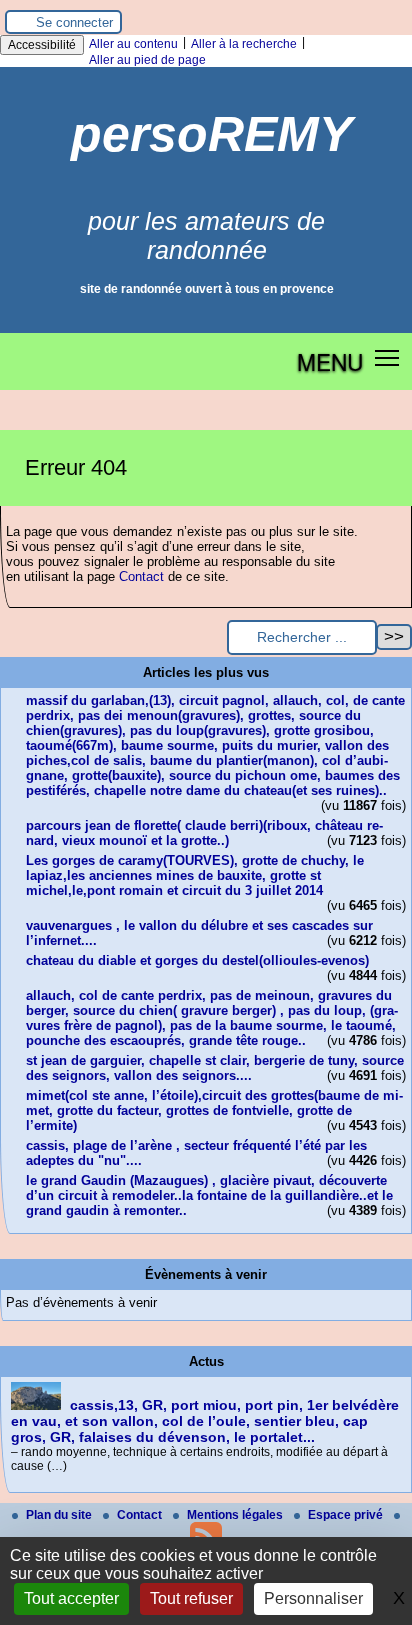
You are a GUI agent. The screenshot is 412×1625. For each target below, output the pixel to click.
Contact (141, 576)
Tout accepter (71, 1598)
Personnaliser (313, 1598)
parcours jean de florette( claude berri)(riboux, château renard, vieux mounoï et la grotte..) (204, 833)
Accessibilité (42, 45)
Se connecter (74, 22)
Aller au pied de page (147, 60)
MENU (330, 361)
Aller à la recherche (244, 44)
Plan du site (60, 1515)
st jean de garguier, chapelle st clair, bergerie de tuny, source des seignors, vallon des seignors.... (215, 1068)
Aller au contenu (133, 44)
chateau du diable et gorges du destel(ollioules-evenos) (197, 960)
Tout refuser (191, 1598)
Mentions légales (236, 1515)
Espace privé (347, 1515)
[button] (387, 357)
